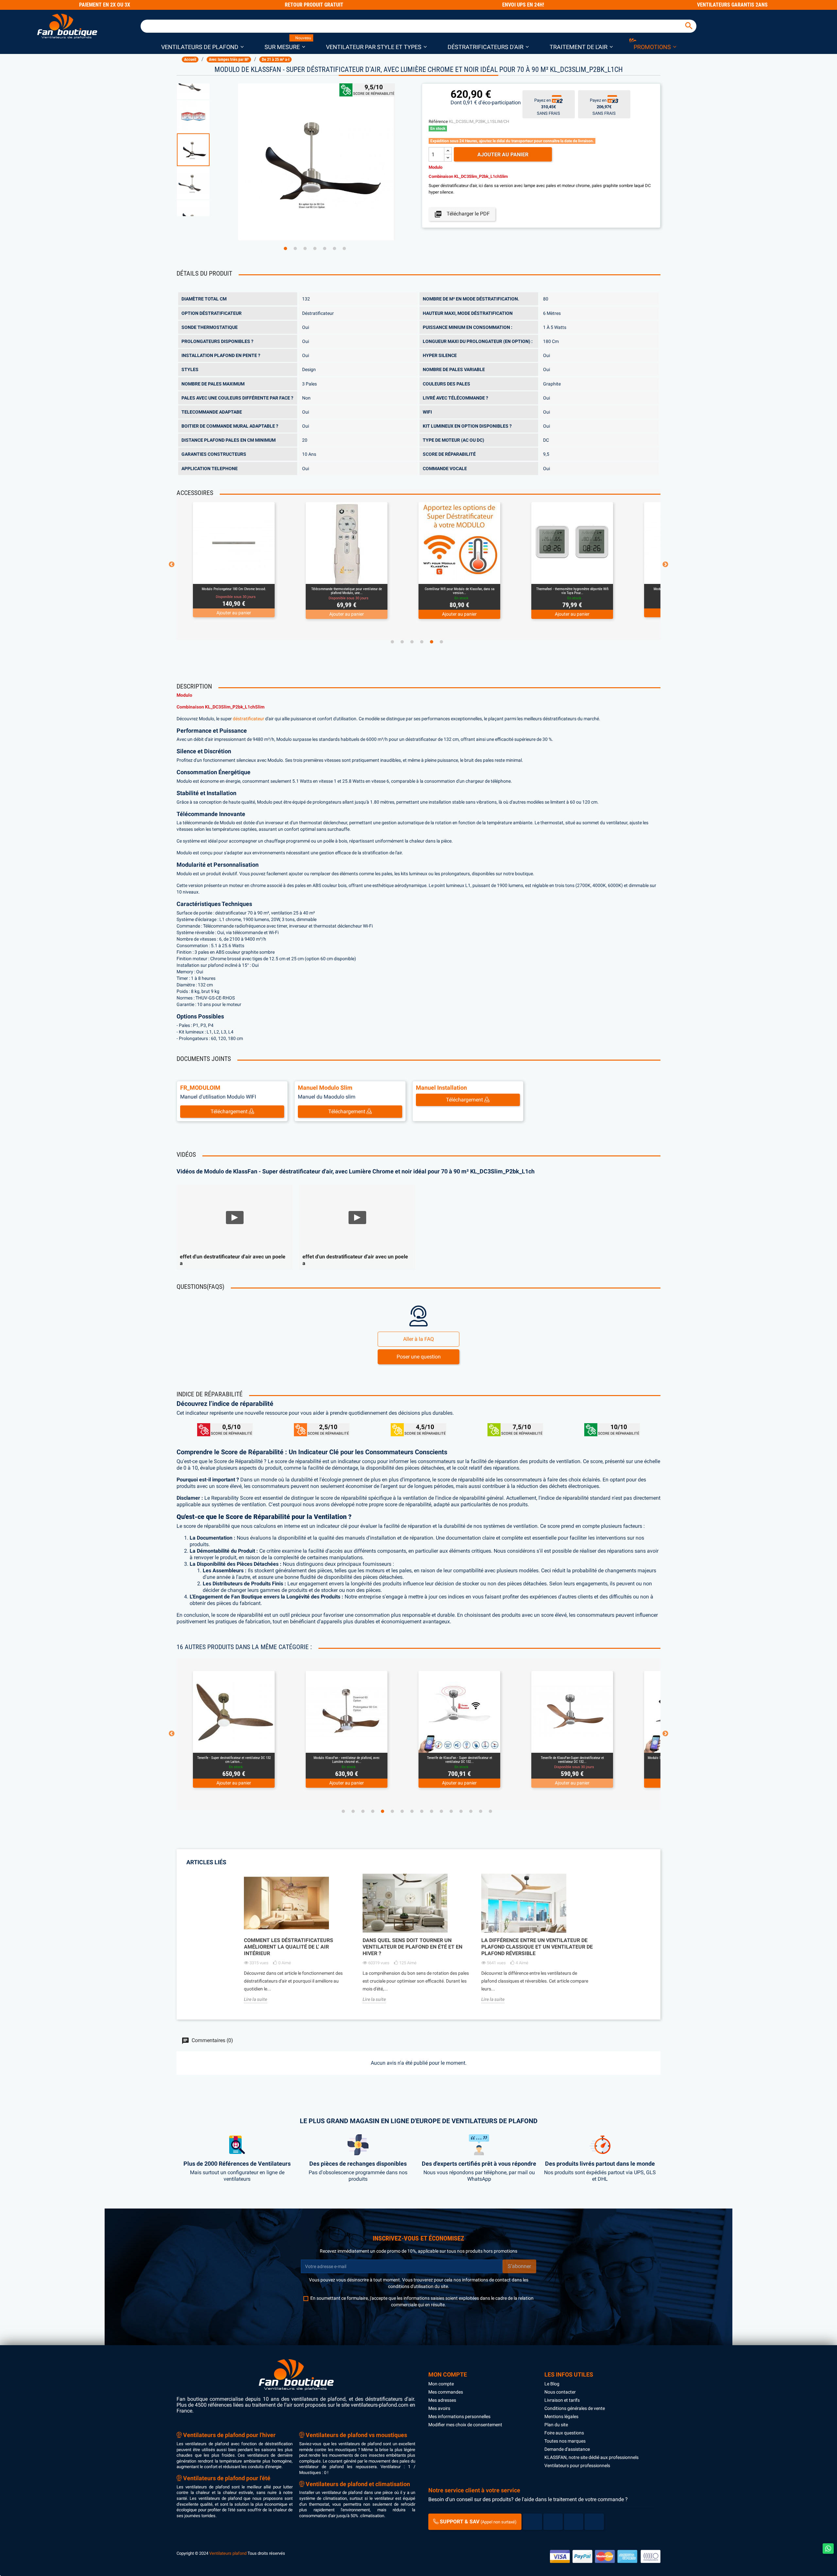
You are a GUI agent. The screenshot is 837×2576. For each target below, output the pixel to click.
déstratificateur (248, 719)
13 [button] (461, 1811)
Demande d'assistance (567, 2449)
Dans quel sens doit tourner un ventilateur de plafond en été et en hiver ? (412, 1947)
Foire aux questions (564, 2433)
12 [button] (451, 1811)
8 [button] (412, 1811)
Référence (438, 121)
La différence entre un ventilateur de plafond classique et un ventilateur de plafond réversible (537, 1947)
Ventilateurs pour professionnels (577, 2465)
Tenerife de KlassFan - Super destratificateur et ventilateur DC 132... (347, 1760)
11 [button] (441, 1811)
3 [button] (305, 248)
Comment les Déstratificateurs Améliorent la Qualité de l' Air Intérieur (289, 1947)
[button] (202, 47)
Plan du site (556, 2425)
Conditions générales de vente (575, 2408)
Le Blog (552, 2384)
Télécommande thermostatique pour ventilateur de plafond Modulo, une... (234, 591)
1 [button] (285, 248)
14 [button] (471, 1811)
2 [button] (295, 248)
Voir (252, 575)
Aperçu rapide (226, 575)
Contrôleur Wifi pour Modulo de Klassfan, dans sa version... (347, 591)
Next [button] (665, 565)
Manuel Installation (441, 1088)
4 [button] (315, 248)
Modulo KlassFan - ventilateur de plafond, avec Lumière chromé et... (234, 1760)
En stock (438, 128)
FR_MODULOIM (200, 1088)
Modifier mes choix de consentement (465, 2425)
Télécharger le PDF (462, 214)
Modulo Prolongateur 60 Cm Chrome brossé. (572, 589)
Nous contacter (560, 2392)
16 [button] (490, 1811)
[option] (204, 150)
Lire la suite (256, 1999)
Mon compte (441, 2384)
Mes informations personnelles (459, 2416)
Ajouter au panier (503, 154)
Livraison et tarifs (562, 2400)
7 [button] (344, 248)
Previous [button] (172, 565)
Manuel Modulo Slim (325, 1088)
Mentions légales (561, 2416)
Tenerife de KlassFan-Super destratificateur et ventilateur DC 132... (460, 1760)
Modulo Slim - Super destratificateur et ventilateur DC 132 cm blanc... (572, 1760)
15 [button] (481, 1811)
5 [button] (325, 248)
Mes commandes (446, 2392)
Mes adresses (442, 2400)
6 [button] (334, 248)
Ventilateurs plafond (228, 2553)
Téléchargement (230, 1111)
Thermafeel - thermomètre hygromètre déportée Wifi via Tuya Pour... (460, 591)
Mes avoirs (439, 2408)
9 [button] (422, 1811)
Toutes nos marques (565, 2441)
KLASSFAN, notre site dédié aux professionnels (591, 2457)
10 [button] (432, 1811)
